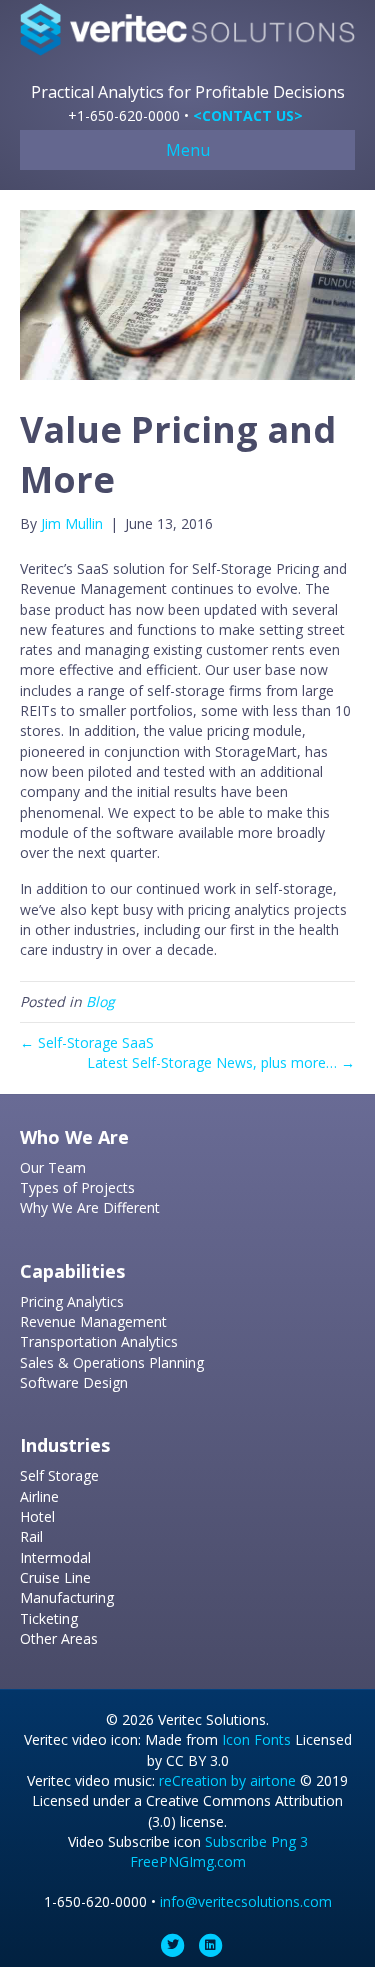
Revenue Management (93, 1321)
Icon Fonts (256, 1739)
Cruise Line (55, 1577)
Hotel (37, 1516)
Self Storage (59, 1475)
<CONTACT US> (248, 115)
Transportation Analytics (99, 1341)
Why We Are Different (90, 1207)
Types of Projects (77, 1187)
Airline (39, 1496)
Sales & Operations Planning (112, 1362)
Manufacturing (67, 1597)
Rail (31, 1536)
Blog (100, 1001)
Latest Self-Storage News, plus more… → (221, 1062)
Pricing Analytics (72, 1301)
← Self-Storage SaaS (87, 1042)
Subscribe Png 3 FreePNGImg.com (219, 1851)
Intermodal (55, 1557)
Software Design (74, 1382)
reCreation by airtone (227, 1780)
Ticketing (49, 1618)
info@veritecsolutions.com (246, 1901)
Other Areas (59, 1638)
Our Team (53, 1167)
